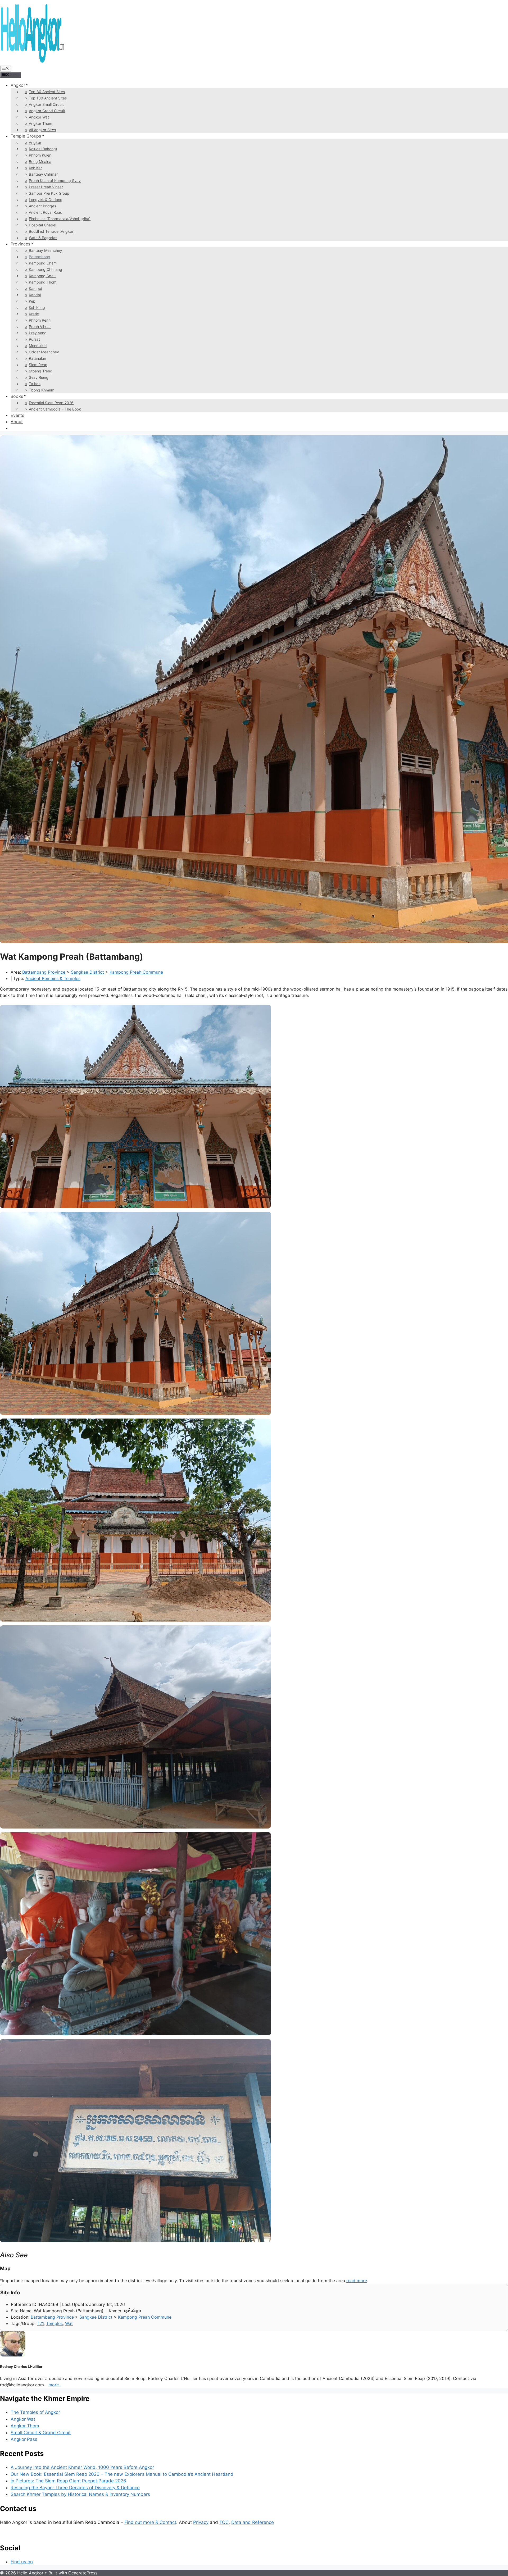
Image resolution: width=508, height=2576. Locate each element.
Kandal (35, 295)
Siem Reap (38, 365)
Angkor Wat (39, 117)
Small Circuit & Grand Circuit (41, 2433)
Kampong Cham (43, 263)
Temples (54, 2323)
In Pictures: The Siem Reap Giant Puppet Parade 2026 (68, 2481)
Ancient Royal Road (46, 212)
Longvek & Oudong (46, 200)
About (17, 422)
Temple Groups (26, 136)
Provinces (20, 244)
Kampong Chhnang (46, 269)
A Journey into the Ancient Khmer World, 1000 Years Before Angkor (82, 2467)
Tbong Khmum (42, 390)
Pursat (34, 339)
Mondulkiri (38, 346)
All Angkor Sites (42, 130)
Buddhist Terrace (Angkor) (52, 231)
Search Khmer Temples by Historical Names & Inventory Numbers (80, 2494)
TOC (224, 2522)
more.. (55, 2385)
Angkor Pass (24, 2439)
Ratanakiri (37, 358)
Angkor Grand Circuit (47, 111)
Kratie (34, 314)
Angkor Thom (40, 123)
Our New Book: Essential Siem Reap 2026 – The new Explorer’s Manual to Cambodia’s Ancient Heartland (122, 2474)
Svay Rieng (39, 377)
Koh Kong (37, 307)
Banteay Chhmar (43, 174)
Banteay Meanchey (46, 250)
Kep (32, 301)
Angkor (18, 85)
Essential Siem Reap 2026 (51, 403)
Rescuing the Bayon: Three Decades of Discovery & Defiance (75, 2488)
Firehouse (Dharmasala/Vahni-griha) (60, 219)
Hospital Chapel (42, 225)
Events (17, 415)
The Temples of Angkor (35, 2412)
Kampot (36, 288)
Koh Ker (35, 168)
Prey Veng (38, 333)
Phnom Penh (40, 320)
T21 (40, 2323)
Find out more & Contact (150, 2522)
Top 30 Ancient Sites (47, 92)
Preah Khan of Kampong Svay (55, 181)
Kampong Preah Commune (136, 972)
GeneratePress (83, 2573)
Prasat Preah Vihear (46, 187)
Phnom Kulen (40, 155)
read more (357, 2281)
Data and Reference (253, 2522)
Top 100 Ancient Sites (48, 98)
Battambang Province (44, 972)
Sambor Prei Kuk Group (49, 193)
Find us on (22, 2562)
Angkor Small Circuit (46, 104)
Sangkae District (87, 972)
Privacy (201, 2522)
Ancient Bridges (42, 206)
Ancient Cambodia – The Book (55, 409)
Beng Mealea (40, 161)
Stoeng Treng (41, 371)
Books (17, 396)
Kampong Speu (42, 276)
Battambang (40, 257)
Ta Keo (35, 384)
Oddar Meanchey (44, 352)
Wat (69, 2323)
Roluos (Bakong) (43, 149)
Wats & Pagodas (43, 238)
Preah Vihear (40, 327)
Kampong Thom (43, 282)
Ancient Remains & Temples (53, 978)
